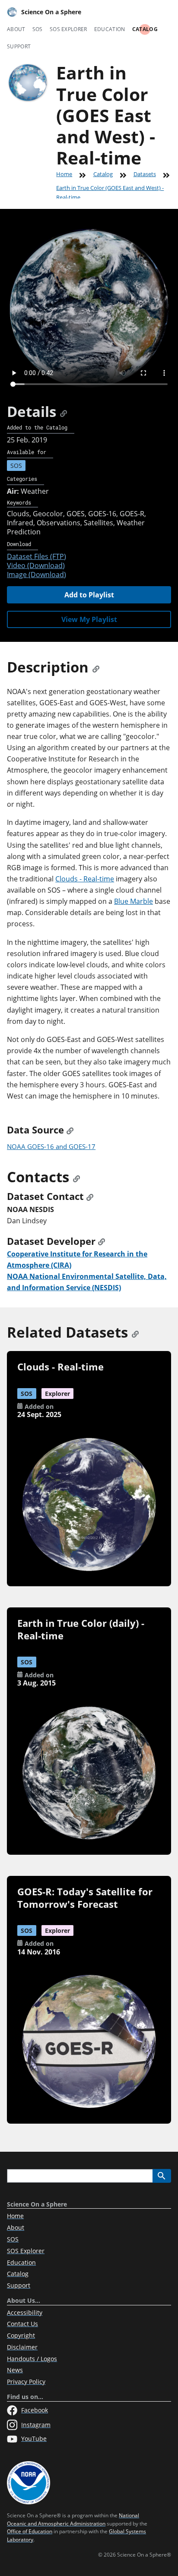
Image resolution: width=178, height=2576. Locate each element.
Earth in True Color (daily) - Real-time (81, 1629)
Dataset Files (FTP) (37, 556)
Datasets (145, 174)
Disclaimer (22, 2347)
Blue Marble (133, 901)
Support (19, 46)
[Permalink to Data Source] (70, 1130)
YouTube (34, 2439)
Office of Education (30, 2531)
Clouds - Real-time (85, 879)
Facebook (35, 2410)
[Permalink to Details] (64, 412)
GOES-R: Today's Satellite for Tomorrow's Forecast (85, 1898)
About (16, 29)
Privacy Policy (26, 2382)
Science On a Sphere (51, 12)
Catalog (145, 29)
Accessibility (25, 2312)
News (15, 2370)
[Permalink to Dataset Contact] (90, 1196)
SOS (38, 29)
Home (64, 174)
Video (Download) (36, 565)
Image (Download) (37, 575)
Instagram (36, 2425)
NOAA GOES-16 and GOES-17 (51, 1146)
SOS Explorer (68, 29)
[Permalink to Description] (96, 667)
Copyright (21, 2335)
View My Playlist (89, 619)
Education (110, 29)
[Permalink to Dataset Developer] (102, 1241)
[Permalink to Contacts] (76, 1177)
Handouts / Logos (32, 2359)
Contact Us (22, 2324)
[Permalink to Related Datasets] (135, 1332)
